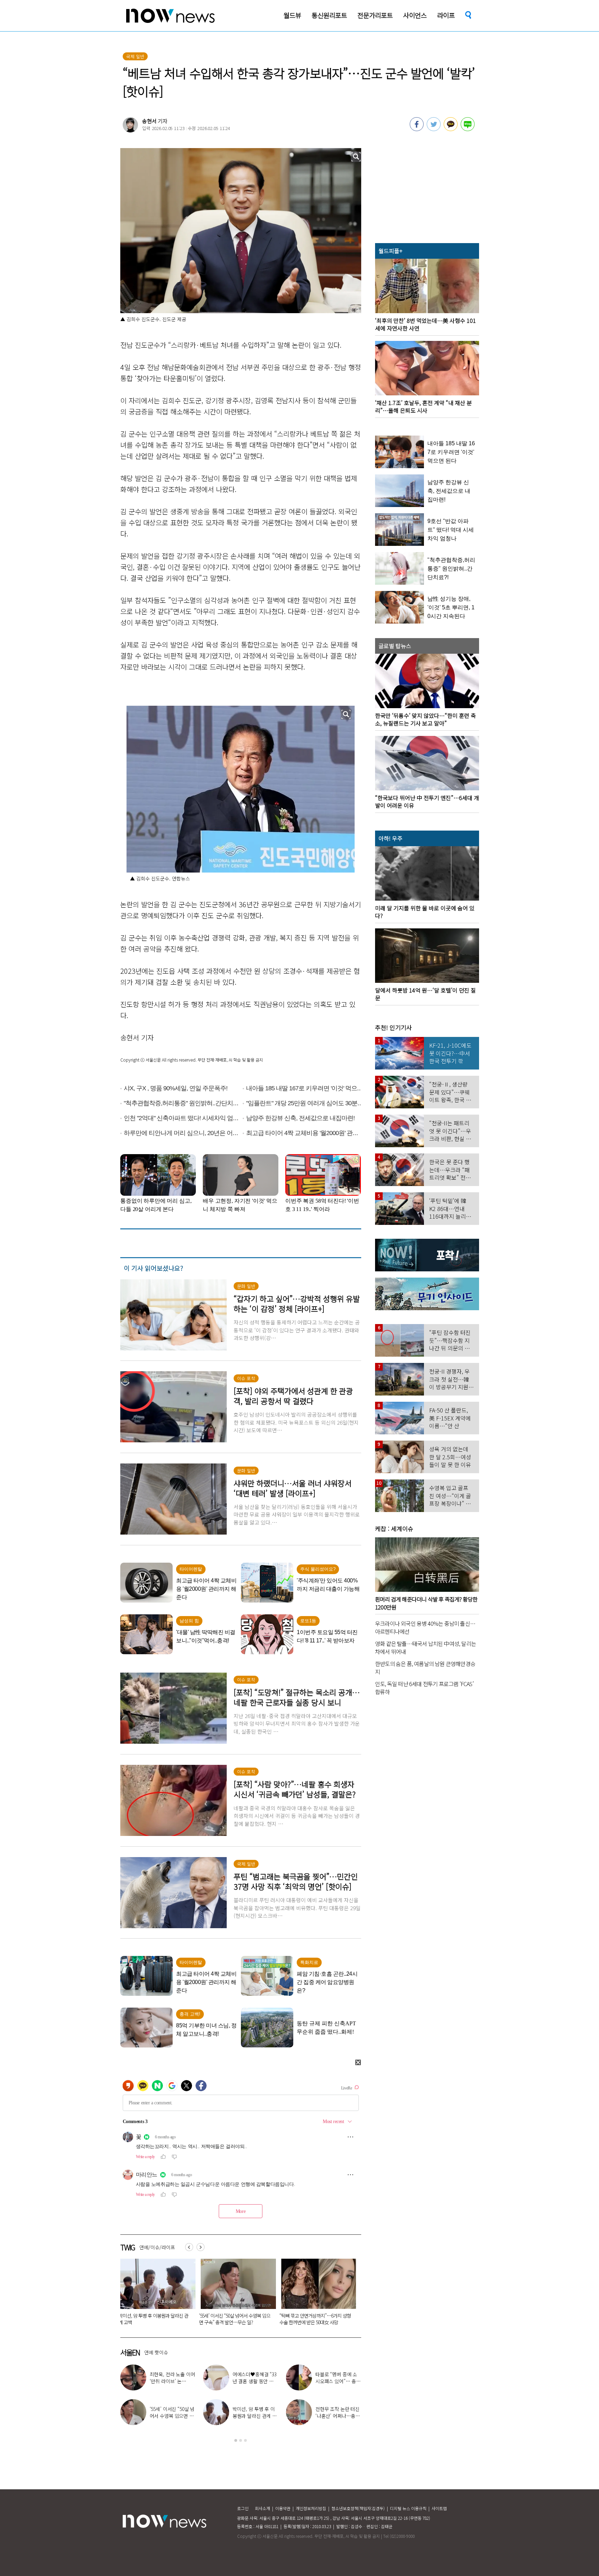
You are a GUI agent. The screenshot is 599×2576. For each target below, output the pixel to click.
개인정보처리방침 (311, 2508)
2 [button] (241, 2440)
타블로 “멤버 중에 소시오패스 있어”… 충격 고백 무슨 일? (234, 2319)
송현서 (149, 121)
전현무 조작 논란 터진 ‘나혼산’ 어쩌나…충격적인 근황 (338, 2416)
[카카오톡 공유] (451, 129)
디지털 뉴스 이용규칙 (408, 2508)
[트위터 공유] (434, 129)
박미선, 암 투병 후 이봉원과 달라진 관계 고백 (255, 2416)
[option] (155, 2294)
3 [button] (245, 2440)
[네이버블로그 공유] (468, 129)
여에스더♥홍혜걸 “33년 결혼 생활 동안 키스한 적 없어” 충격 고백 (155, 2319)
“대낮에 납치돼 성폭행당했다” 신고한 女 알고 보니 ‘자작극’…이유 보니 (314, 2319)
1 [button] (236, 2440)
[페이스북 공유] (417, 129)
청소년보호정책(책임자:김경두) (358, 2508)
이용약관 (283, 2508)
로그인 (243, 2508)
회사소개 (262, 2508)
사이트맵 (439, 2508)
